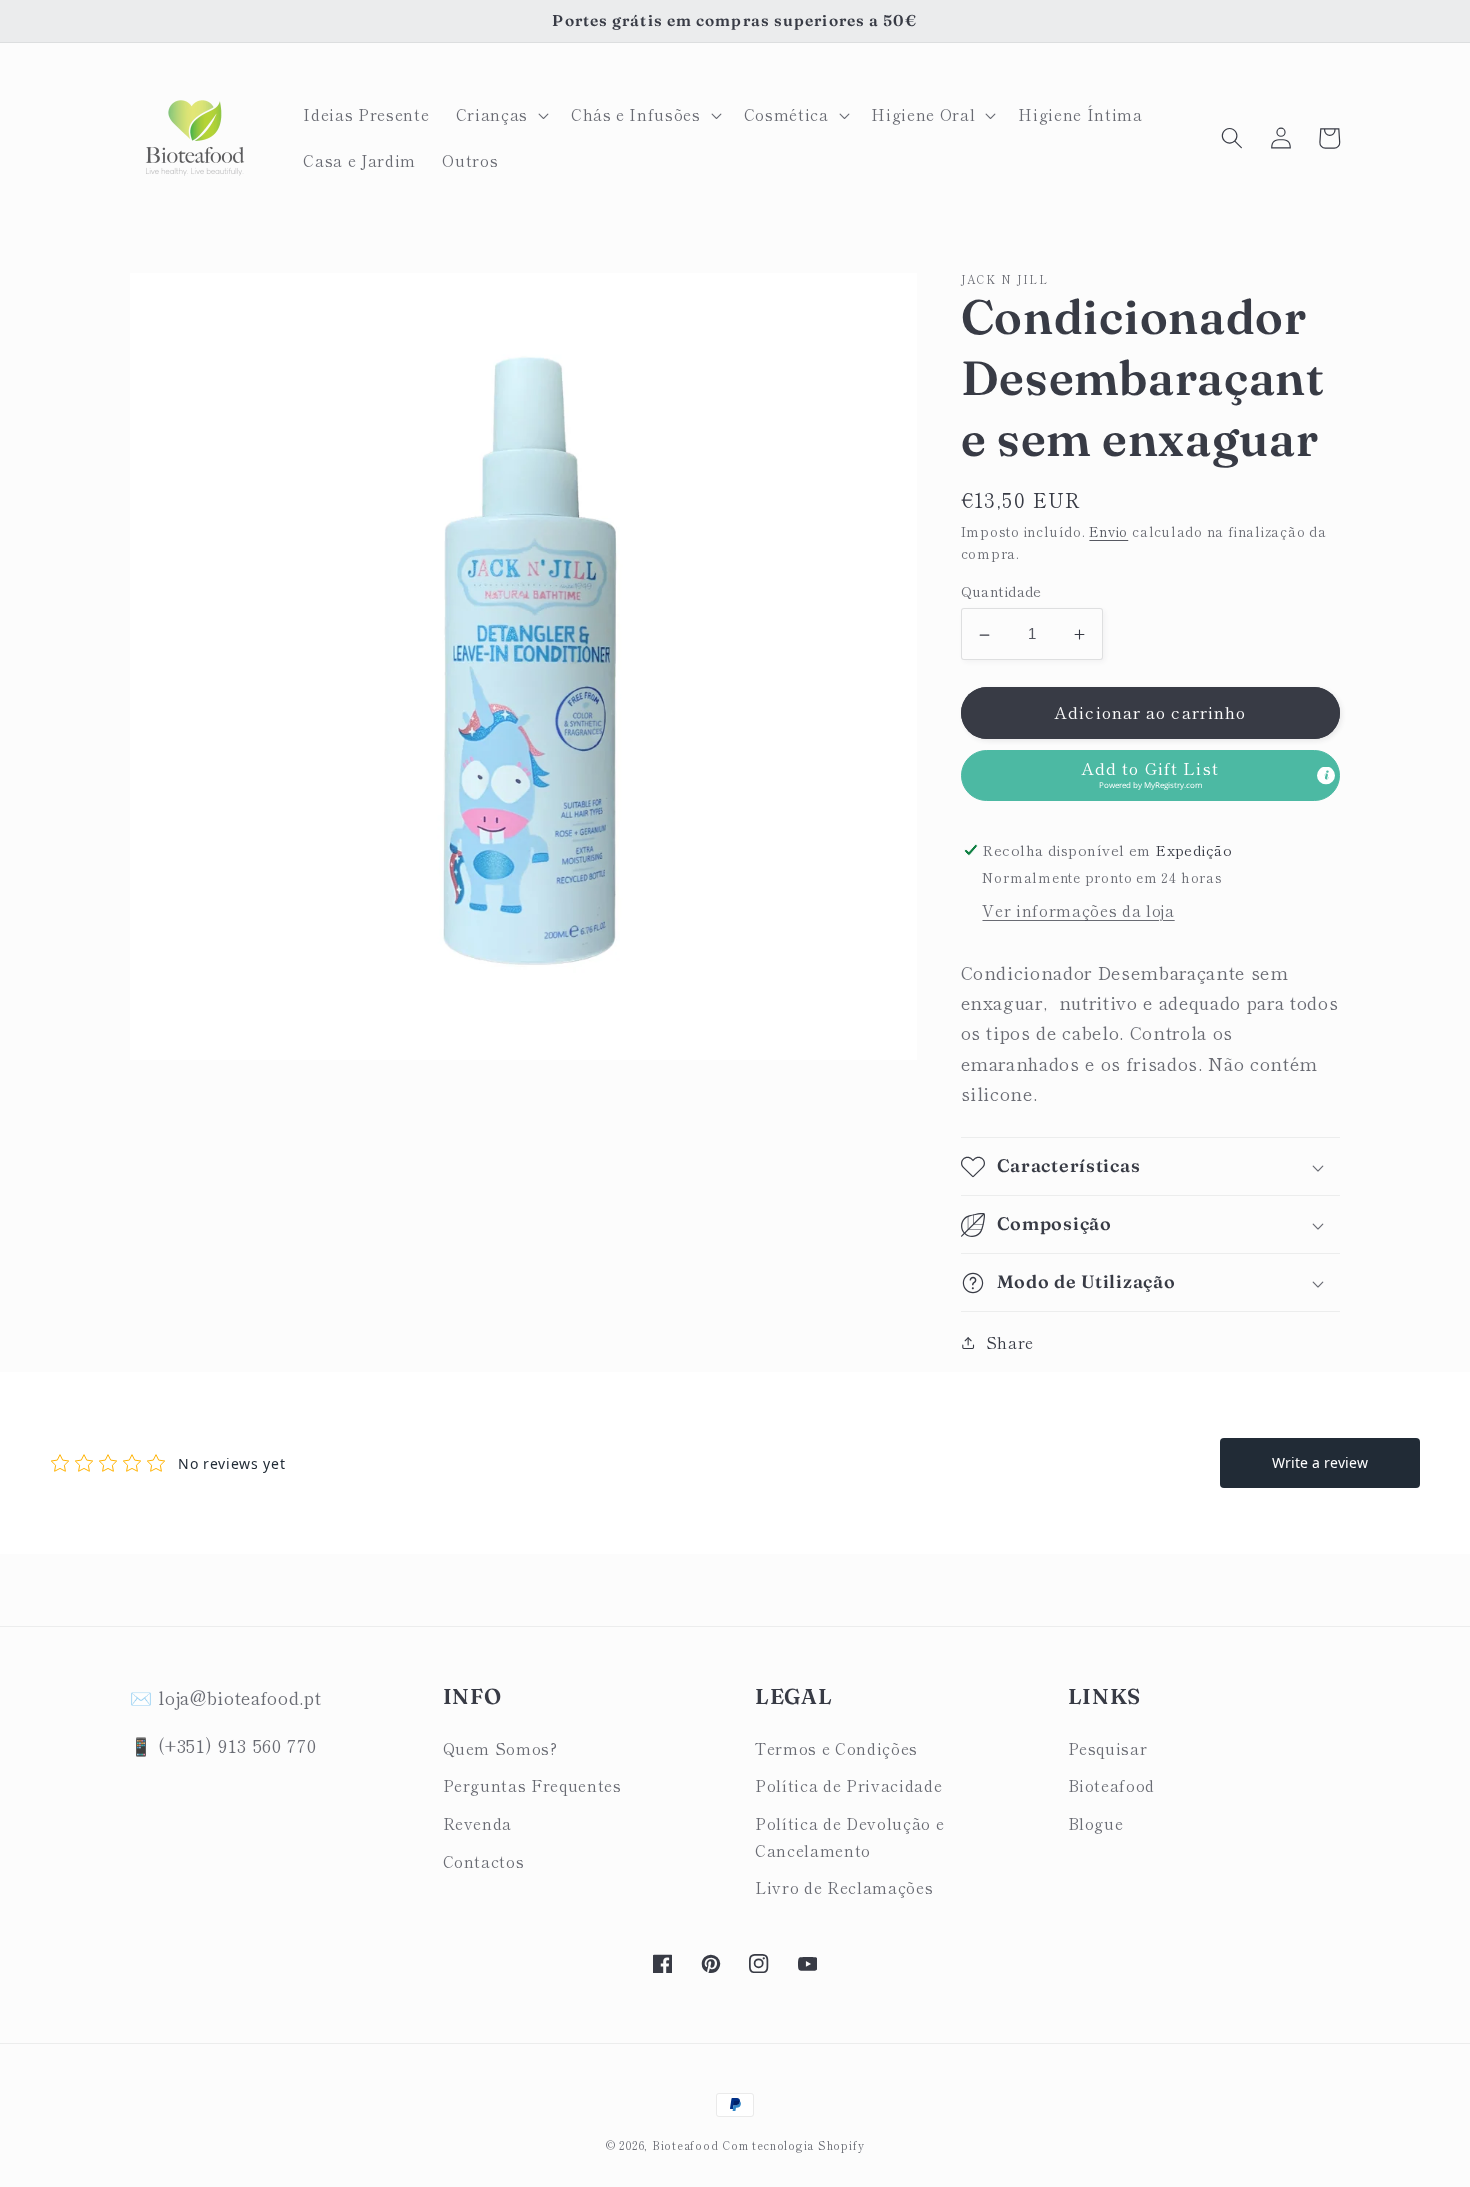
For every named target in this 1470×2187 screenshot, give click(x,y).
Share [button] (1010, 1342)
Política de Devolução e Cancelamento (849, 1836)
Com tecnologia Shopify (793, 2145)
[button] (500, 115)
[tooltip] (1326, 775)
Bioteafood (1112, 1785)
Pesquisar (1108, 1748)
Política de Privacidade (848, 1785)
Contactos (484, 1861)
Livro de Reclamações (844, 1887)
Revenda (478, 1823)
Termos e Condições (836, 1748)
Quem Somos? (500, 1748)
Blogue (1096, 1823)
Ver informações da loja (1078, 911)
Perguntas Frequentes (532, 1785)
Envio (1108, 532)
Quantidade (1001, 592)
